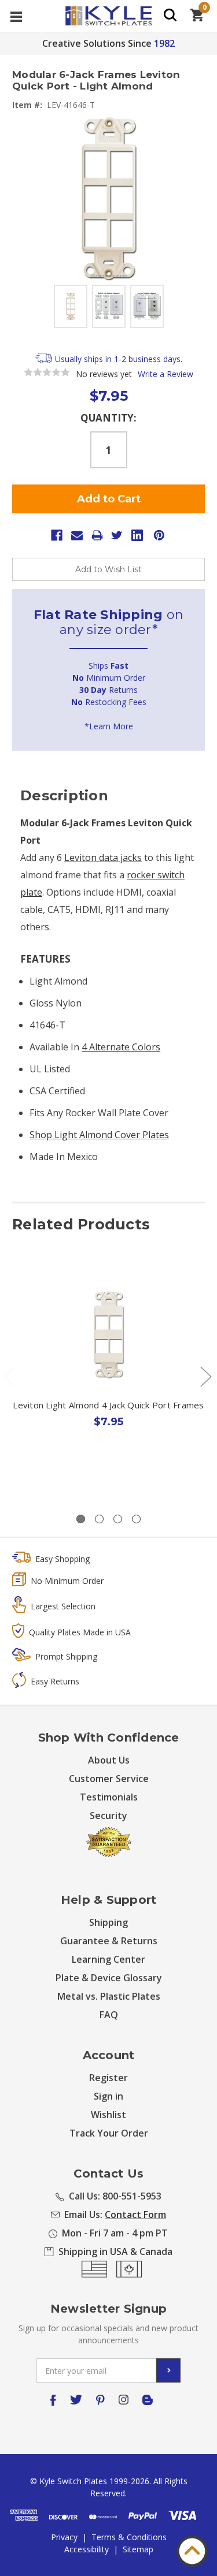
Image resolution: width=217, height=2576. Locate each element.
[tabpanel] (109, 1374)
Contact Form (135, 2215)
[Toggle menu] (16, 16)
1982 (164, 43)
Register (108, 2078)
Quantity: (108, 418)
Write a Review (165, 374)
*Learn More (109, 726)
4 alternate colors (121, 1047)
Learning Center (108, 1959)
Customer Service (109, 1779)
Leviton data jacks (103, 858)
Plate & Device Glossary (109, 1978)
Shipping (108, 1922)
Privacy (64, 2537)
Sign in (108, 2096)
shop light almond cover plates (99, 1135)
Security (108, 1815)
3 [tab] (118, 1519)
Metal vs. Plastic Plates (109, 1996)
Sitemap (138, 2549)
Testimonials (109, 1797)
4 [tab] (136, 1519)
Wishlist (108, 2115)
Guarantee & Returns (109, 1941)
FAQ (109, 2015)
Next (205, 1376)
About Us (109, 1760)
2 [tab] (99, 1519)
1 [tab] (81, 1519)
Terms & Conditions (129, 2537)
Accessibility (87, 2549)
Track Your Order (109, 2133)
